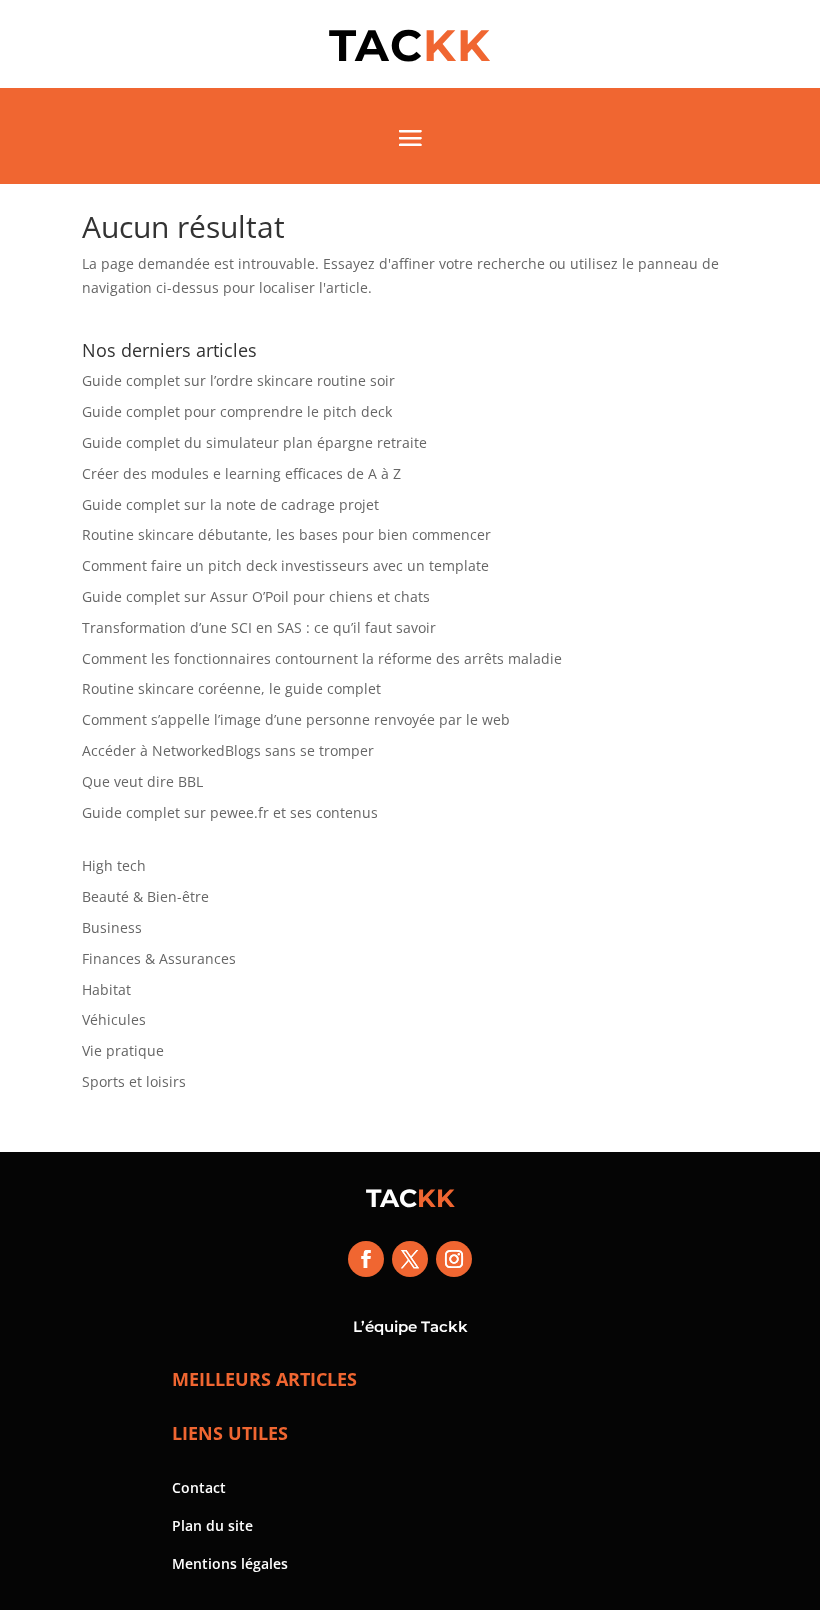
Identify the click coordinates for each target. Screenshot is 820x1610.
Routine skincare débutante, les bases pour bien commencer (286, 534)
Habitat (106, 989)
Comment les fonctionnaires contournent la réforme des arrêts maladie (322, 658)
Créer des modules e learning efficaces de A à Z (241, 473)
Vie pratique (123, 1050)
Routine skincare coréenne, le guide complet (231, 688)
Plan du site (212, 1525)
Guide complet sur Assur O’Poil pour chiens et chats (256, 596)
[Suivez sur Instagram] (454, 1259)
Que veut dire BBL (142, 781)
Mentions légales (230, 1563)
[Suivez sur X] (410, 1259)
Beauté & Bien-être (145, 896)
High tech (114, 865)
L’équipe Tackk (410, 1326)
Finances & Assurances (159, 958)
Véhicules (114, 1019)
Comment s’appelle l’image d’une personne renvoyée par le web (296, 719)
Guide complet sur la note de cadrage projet (230, 504)
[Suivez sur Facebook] (366, 1259)
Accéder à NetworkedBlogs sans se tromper (228, 750)
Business (112, 927)
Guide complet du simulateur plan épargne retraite (254, 442)
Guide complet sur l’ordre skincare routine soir (238, 380)
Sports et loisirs (134, 1081)
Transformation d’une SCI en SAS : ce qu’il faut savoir (259, 627)
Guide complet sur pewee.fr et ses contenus (230, 812)
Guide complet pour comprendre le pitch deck (237, 411)
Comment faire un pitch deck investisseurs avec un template (285, 565)
